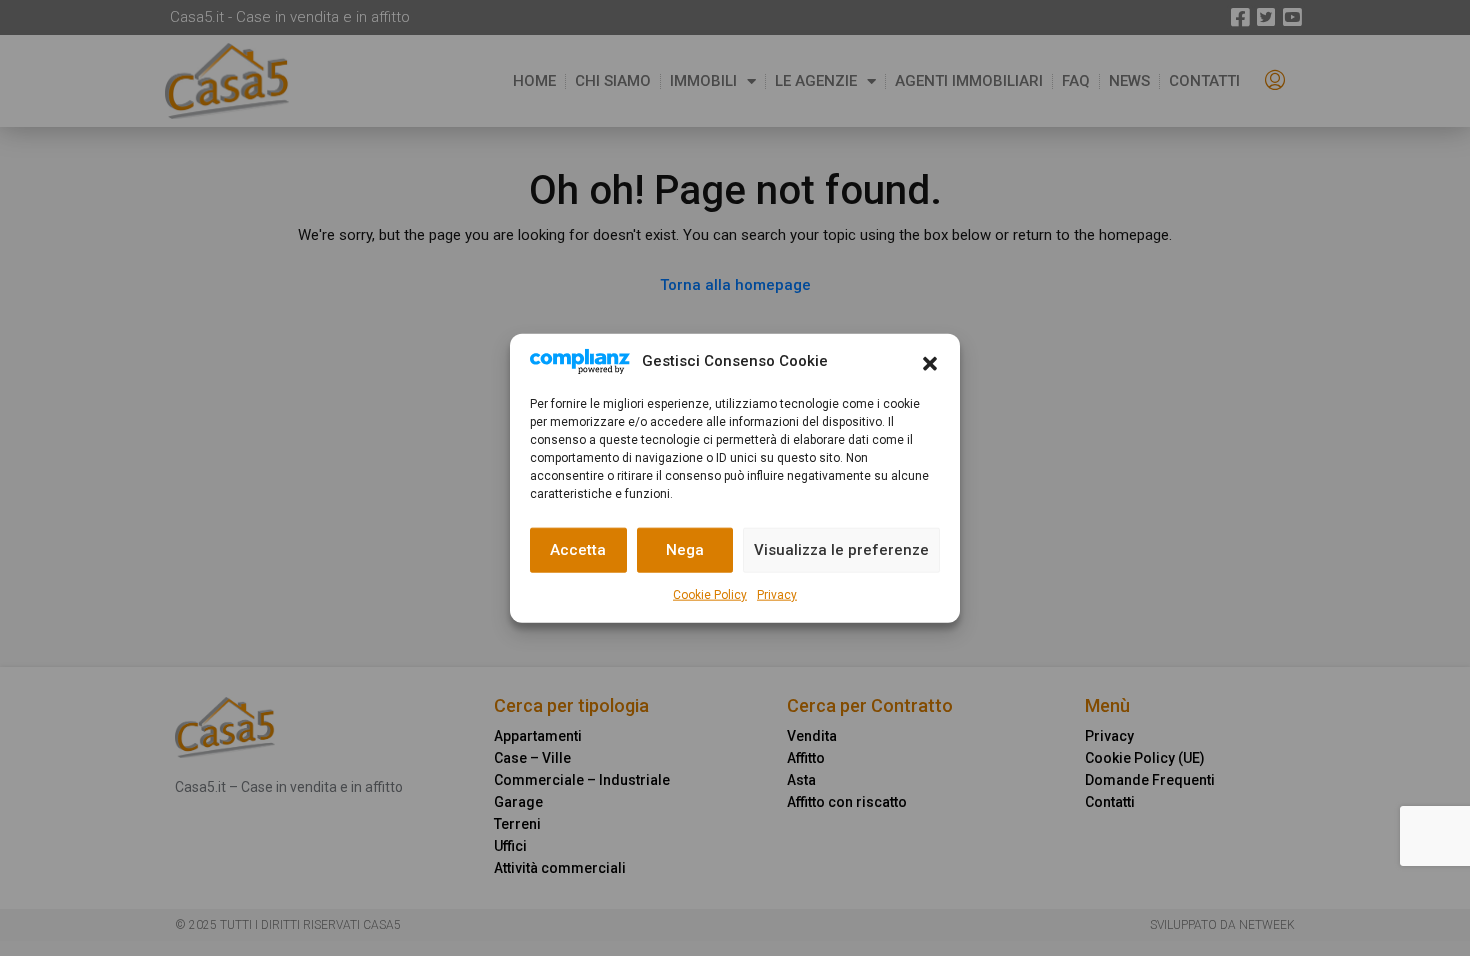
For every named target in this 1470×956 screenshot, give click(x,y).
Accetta (578, 550)
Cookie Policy (710, 594)
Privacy (777, 594)
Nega (685, 550)
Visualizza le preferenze (841, 550)
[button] (930, 362)
